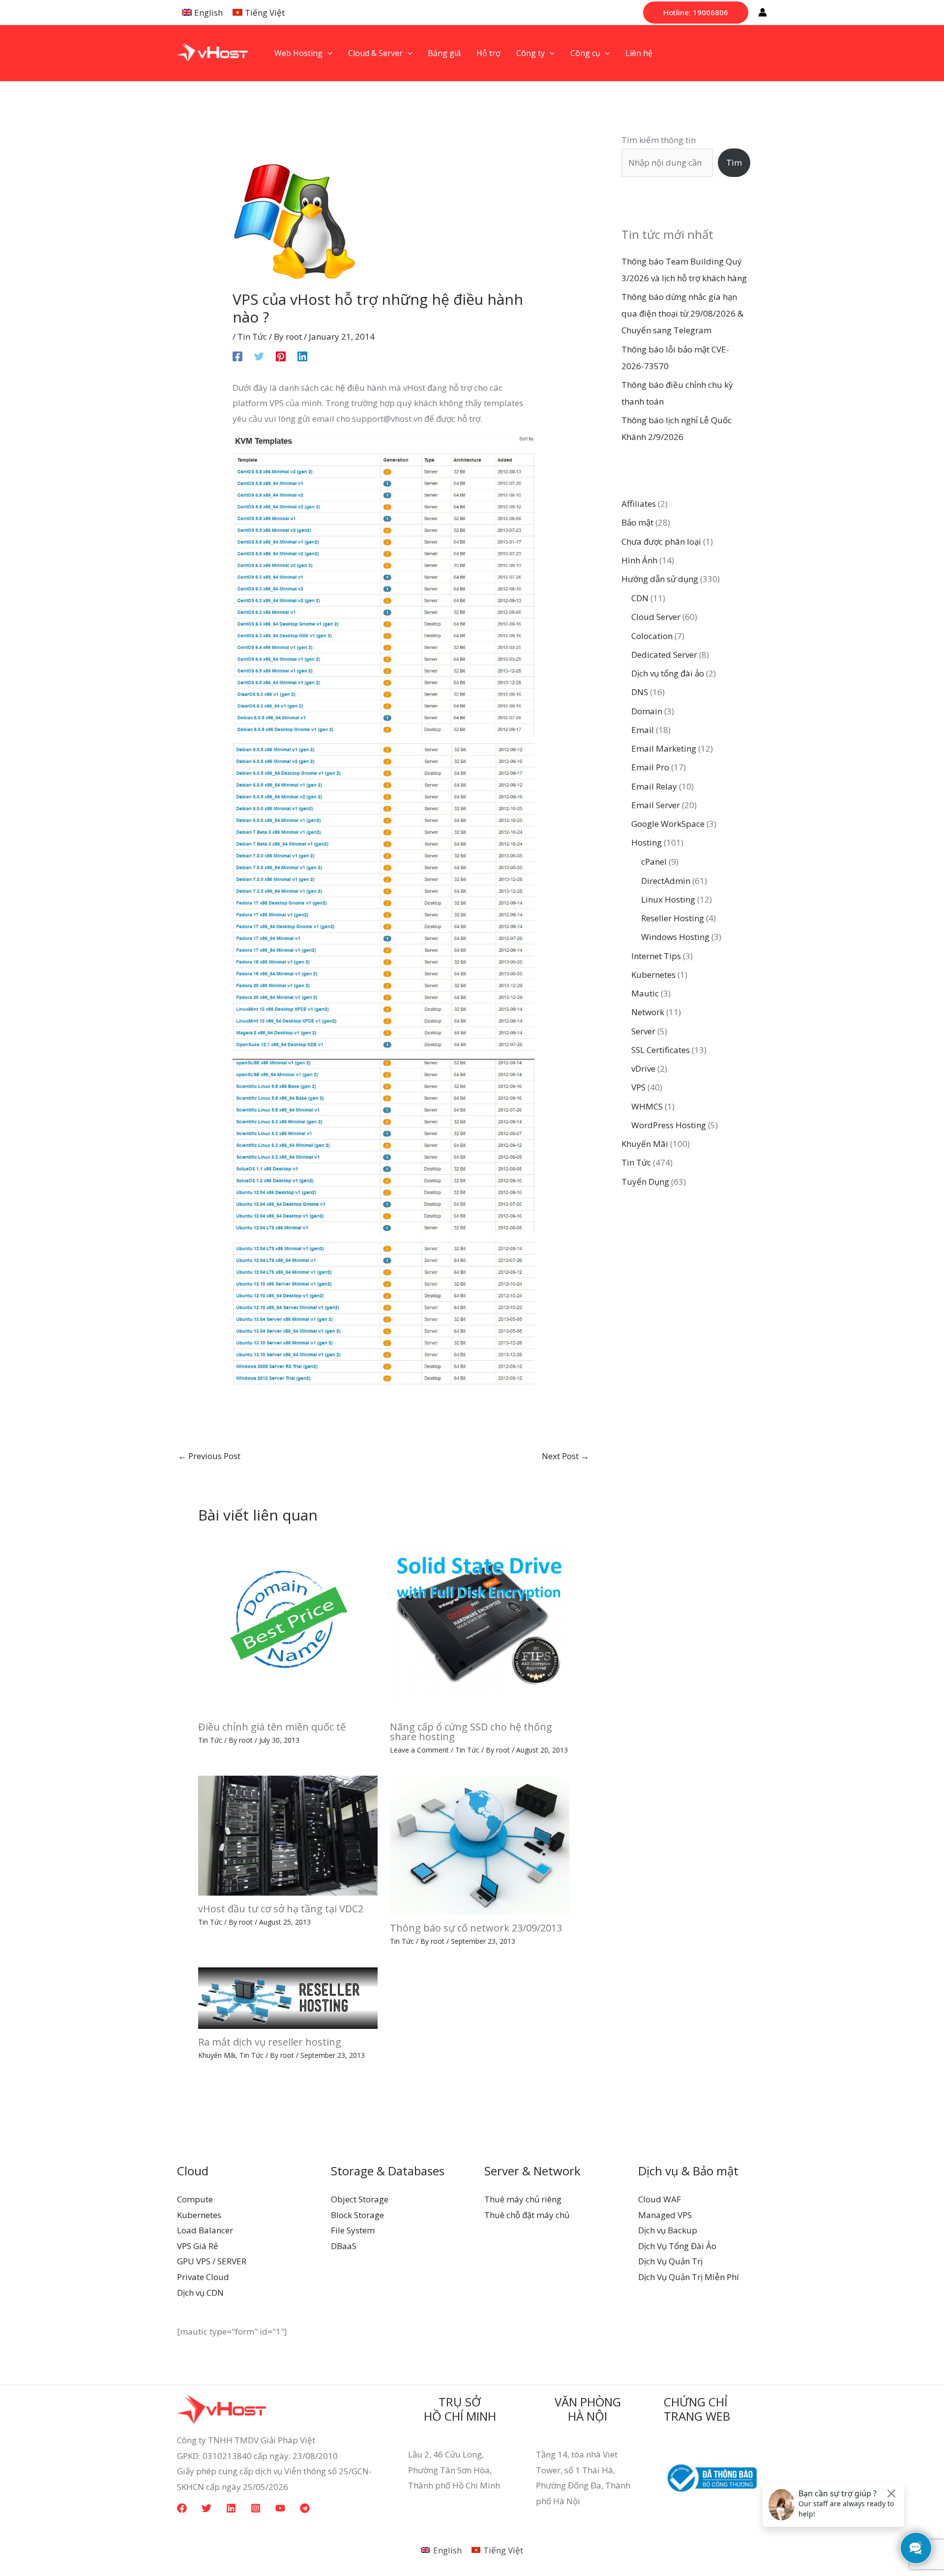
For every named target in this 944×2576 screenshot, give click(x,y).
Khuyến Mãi (217, 2055)
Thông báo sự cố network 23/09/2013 (476, 1928)
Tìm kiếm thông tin (659, 140)
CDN (640, 598)
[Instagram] (256, 2508)
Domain (647, 711)
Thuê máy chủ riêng (523, 2199)
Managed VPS (665, 2215)
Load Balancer (205, 2230)
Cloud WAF (660, 2199)
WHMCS (647, 1106)
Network (648, 1012)
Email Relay (654, 786)
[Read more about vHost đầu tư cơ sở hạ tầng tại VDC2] (288, 1834)
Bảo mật (637, 522)
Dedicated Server (664, 655)
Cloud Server (656, 617)
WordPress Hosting (669, 1125)
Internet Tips (656, 956)
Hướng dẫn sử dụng (660, 579)
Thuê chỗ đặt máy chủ (527, 2215)
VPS (638, 1087)
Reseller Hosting (673, 918)
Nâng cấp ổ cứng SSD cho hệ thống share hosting (471, 1732)
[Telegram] (305, 2508)
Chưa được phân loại (661, 542)
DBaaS (344, 2246)
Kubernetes (653, 975)
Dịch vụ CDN (200, 2293)
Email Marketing (664, 748)
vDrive (643, 1068)
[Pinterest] (281, 355)
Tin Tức (252, 337)
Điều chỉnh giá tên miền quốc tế (272, 1727)
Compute (195, 2199)
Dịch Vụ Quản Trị (670, 2261)
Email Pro (650, 767)
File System (353, 2230)
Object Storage (360, 2199)
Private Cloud (203, 2277)
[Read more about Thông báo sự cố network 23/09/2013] (480, 1844)
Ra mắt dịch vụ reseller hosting (270, 2042)
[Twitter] (259, 355)
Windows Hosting (675, 937)
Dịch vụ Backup (668, 2230)
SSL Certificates (661, 1050)
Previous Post (209, 1456)
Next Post (565, 1456)
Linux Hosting (668, 899)
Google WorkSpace (668, 824)
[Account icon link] (763, 12)
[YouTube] (280, 2508)
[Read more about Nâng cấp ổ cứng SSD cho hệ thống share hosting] (480, 1623)
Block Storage (357, 2215)
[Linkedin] (302, 355)
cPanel (654, 862)
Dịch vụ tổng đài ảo (668, 673)
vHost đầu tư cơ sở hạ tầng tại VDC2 (281, 1909)
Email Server (656, 805)
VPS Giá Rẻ (198, 2246)
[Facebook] (237, 355)
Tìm (734, 162)
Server (643, 1031)
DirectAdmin (666, 881)
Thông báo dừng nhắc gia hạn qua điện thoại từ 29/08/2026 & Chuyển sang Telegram (682, 313)
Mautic (645, 993)
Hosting (647, 842)
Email (643, 730)
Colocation (652, 636)
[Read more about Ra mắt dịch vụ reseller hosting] (288, 1997)
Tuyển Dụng (645, 1182)
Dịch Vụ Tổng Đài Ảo (677, 2246)
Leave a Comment (419, 1750)
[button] (696, 13)
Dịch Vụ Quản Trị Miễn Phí (689, 2277)
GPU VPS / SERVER (212, 2261)
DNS (640, 692)
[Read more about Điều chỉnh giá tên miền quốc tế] (288, 1623)
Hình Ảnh (639, 560)
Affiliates (639, 504)
